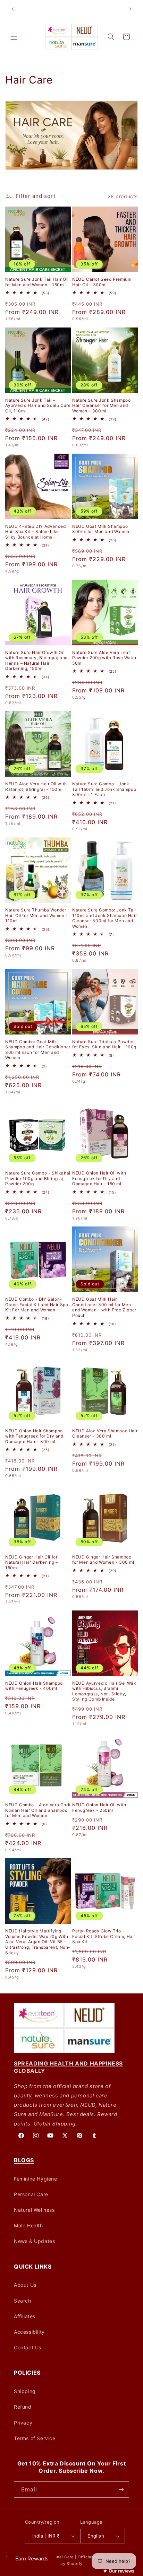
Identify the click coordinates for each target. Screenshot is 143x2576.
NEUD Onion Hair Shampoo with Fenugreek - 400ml (34, 1686)
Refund (23, 2407)
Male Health (28, 2225)
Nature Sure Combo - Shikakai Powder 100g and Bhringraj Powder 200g (38, 1178)
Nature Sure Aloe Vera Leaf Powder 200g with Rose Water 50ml (104, 658)
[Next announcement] (130, 9)
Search (23, 2301)
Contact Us (28, 2347)
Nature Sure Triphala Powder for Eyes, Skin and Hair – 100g (104, 1044)
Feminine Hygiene (36, 2179)
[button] (14, 37)
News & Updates (34, 2241)
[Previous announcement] (13, 9)
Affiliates (25, 2316)
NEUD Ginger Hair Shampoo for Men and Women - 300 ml (103, 1560)
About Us (25, 2285)
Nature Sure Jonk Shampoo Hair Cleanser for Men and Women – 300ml (101, 405)
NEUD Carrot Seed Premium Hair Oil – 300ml (102, 282)
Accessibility (29, 2332)
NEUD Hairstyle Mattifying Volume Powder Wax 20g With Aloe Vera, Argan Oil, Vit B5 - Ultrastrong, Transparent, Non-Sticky (38, 1942)
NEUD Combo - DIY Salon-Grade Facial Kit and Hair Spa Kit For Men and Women (37, 1304)
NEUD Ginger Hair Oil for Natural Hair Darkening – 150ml (31, 1562)
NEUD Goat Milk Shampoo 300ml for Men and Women (101, 529)
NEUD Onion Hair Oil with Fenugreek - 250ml (99, 1807)
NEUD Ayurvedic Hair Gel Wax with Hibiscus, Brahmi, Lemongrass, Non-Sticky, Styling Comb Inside (104, 1691)
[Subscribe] (121, 2490)
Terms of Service (35, 2438)
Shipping (25, 2391)
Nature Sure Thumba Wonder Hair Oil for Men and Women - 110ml (37, 915)
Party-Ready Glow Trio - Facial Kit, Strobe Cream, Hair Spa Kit (104, 1936)
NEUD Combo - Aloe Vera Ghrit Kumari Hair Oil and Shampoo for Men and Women (38, 1810)
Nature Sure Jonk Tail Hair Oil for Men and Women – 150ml (37, 282)
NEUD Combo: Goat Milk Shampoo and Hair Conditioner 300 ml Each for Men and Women (38, 1050)
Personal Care (31, 2194)
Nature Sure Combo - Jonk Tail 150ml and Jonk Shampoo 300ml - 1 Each (104, 789)
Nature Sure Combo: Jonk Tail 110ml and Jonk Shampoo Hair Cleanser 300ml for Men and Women (104, 918)
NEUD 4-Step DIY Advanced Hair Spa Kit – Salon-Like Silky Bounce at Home (35, 532)
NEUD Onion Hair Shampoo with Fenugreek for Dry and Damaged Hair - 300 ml (34, 1436)
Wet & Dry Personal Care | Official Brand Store (71, 2557)
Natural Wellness (34, 2210)
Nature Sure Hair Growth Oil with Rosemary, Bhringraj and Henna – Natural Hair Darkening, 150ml (36, 661)
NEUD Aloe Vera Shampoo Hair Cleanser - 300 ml (105, 1434)
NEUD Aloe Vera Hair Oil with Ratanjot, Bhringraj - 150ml (36, 787)
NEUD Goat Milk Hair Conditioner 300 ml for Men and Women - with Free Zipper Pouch (104, 1307)
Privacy (23, 2423)
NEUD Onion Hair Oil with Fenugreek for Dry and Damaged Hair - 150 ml (99, 1178)
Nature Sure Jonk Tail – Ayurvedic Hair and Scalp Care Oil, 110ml (38, 405)
